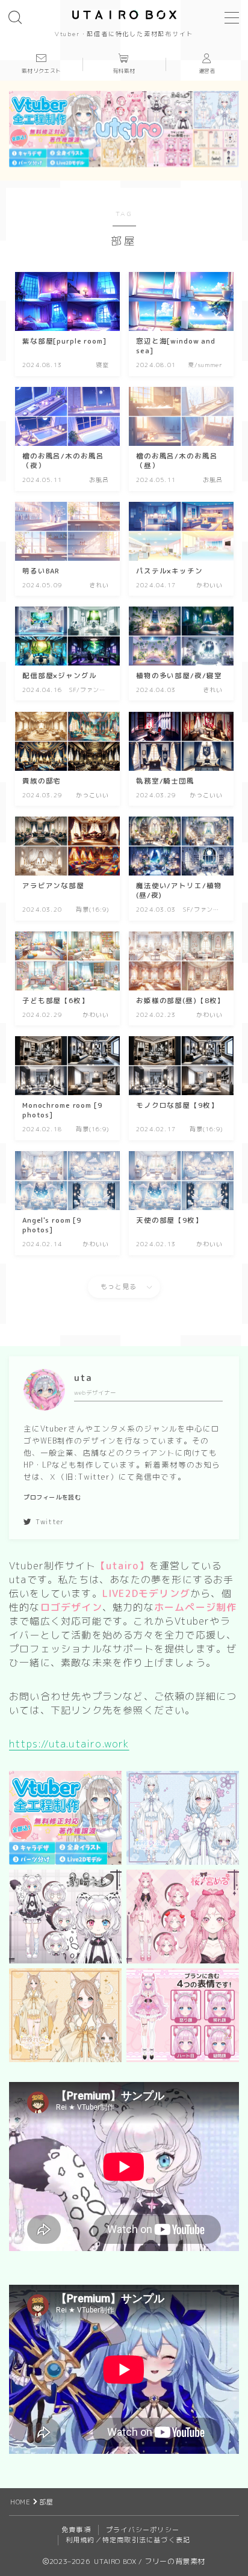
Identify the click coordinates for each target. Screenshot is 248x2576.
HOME (20, 2502)
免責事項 (76, 2530)
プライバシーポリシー (143, 2530)
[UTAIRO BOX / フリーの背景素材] (124, 14)
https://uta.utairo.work (69, 1744)
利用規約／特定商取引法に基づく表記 (128, 2540)
